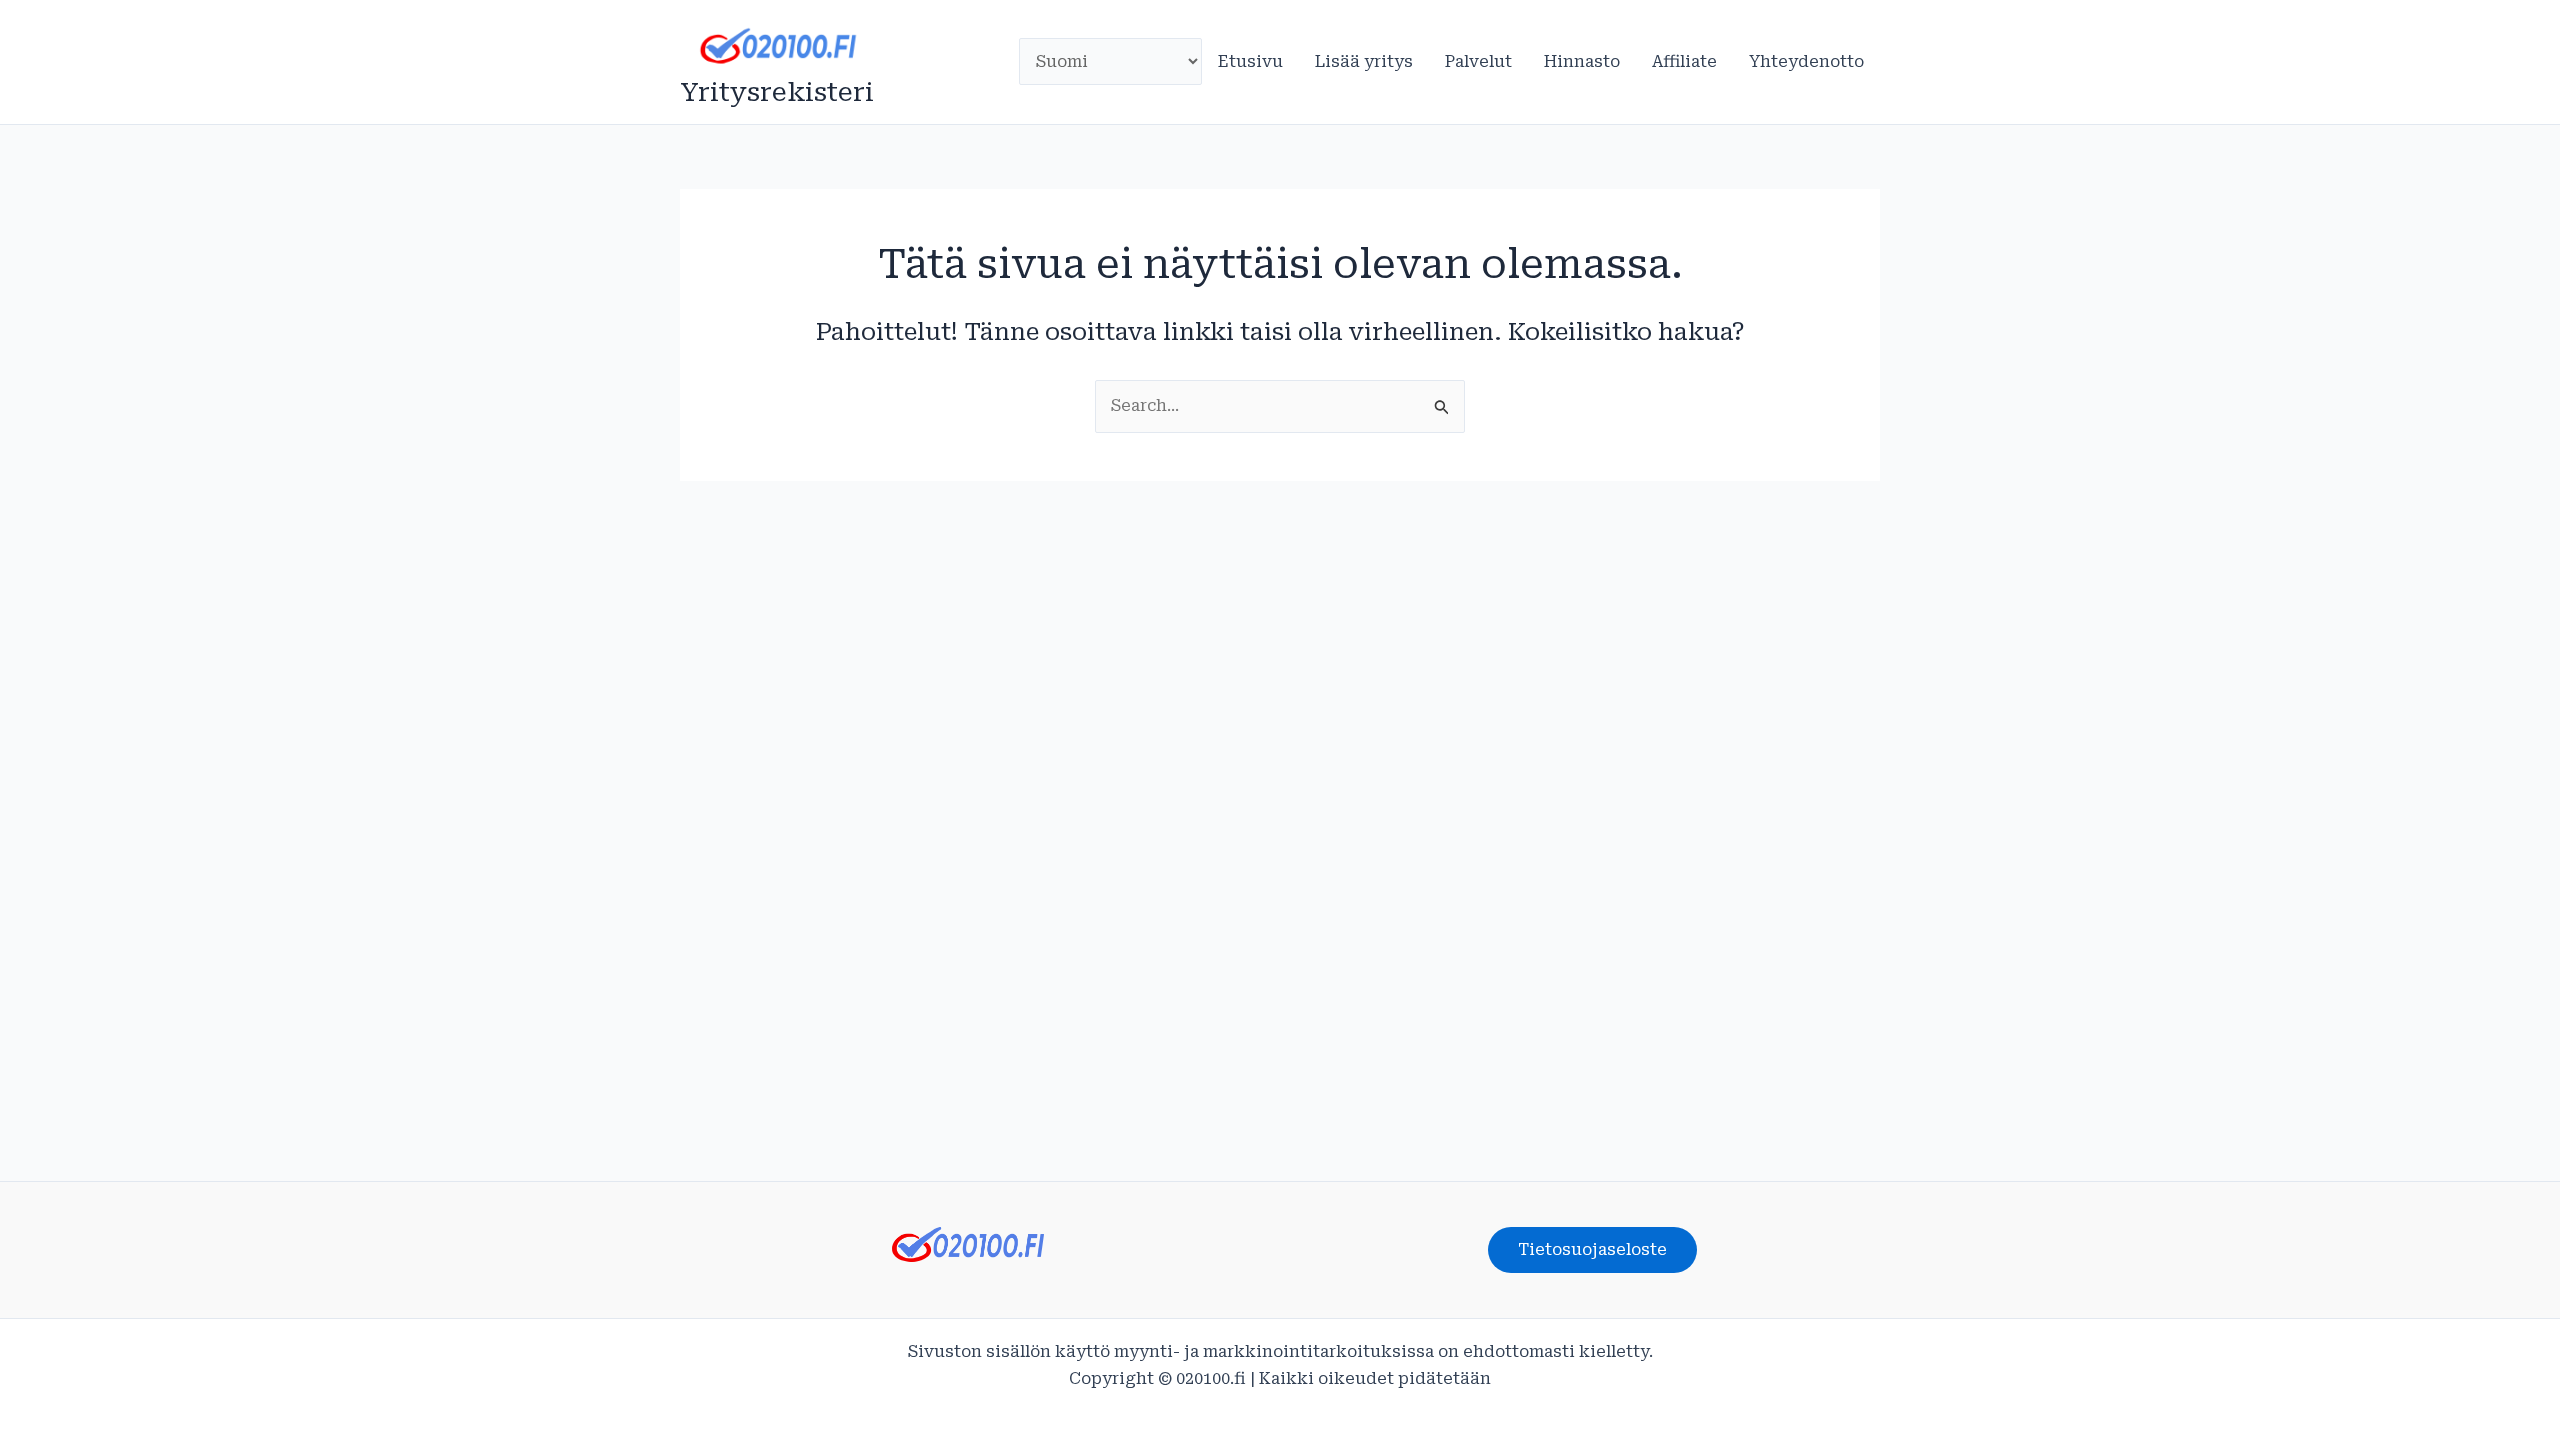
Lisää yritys (1364, 61)
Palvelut (1478, 61)
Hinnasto (1582, 61)
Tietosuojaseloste (1592, 1249)
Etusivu (1250, 61)
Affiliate (1684, 61)
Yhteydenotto (1806, 61)
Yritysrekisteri (777, 92)
